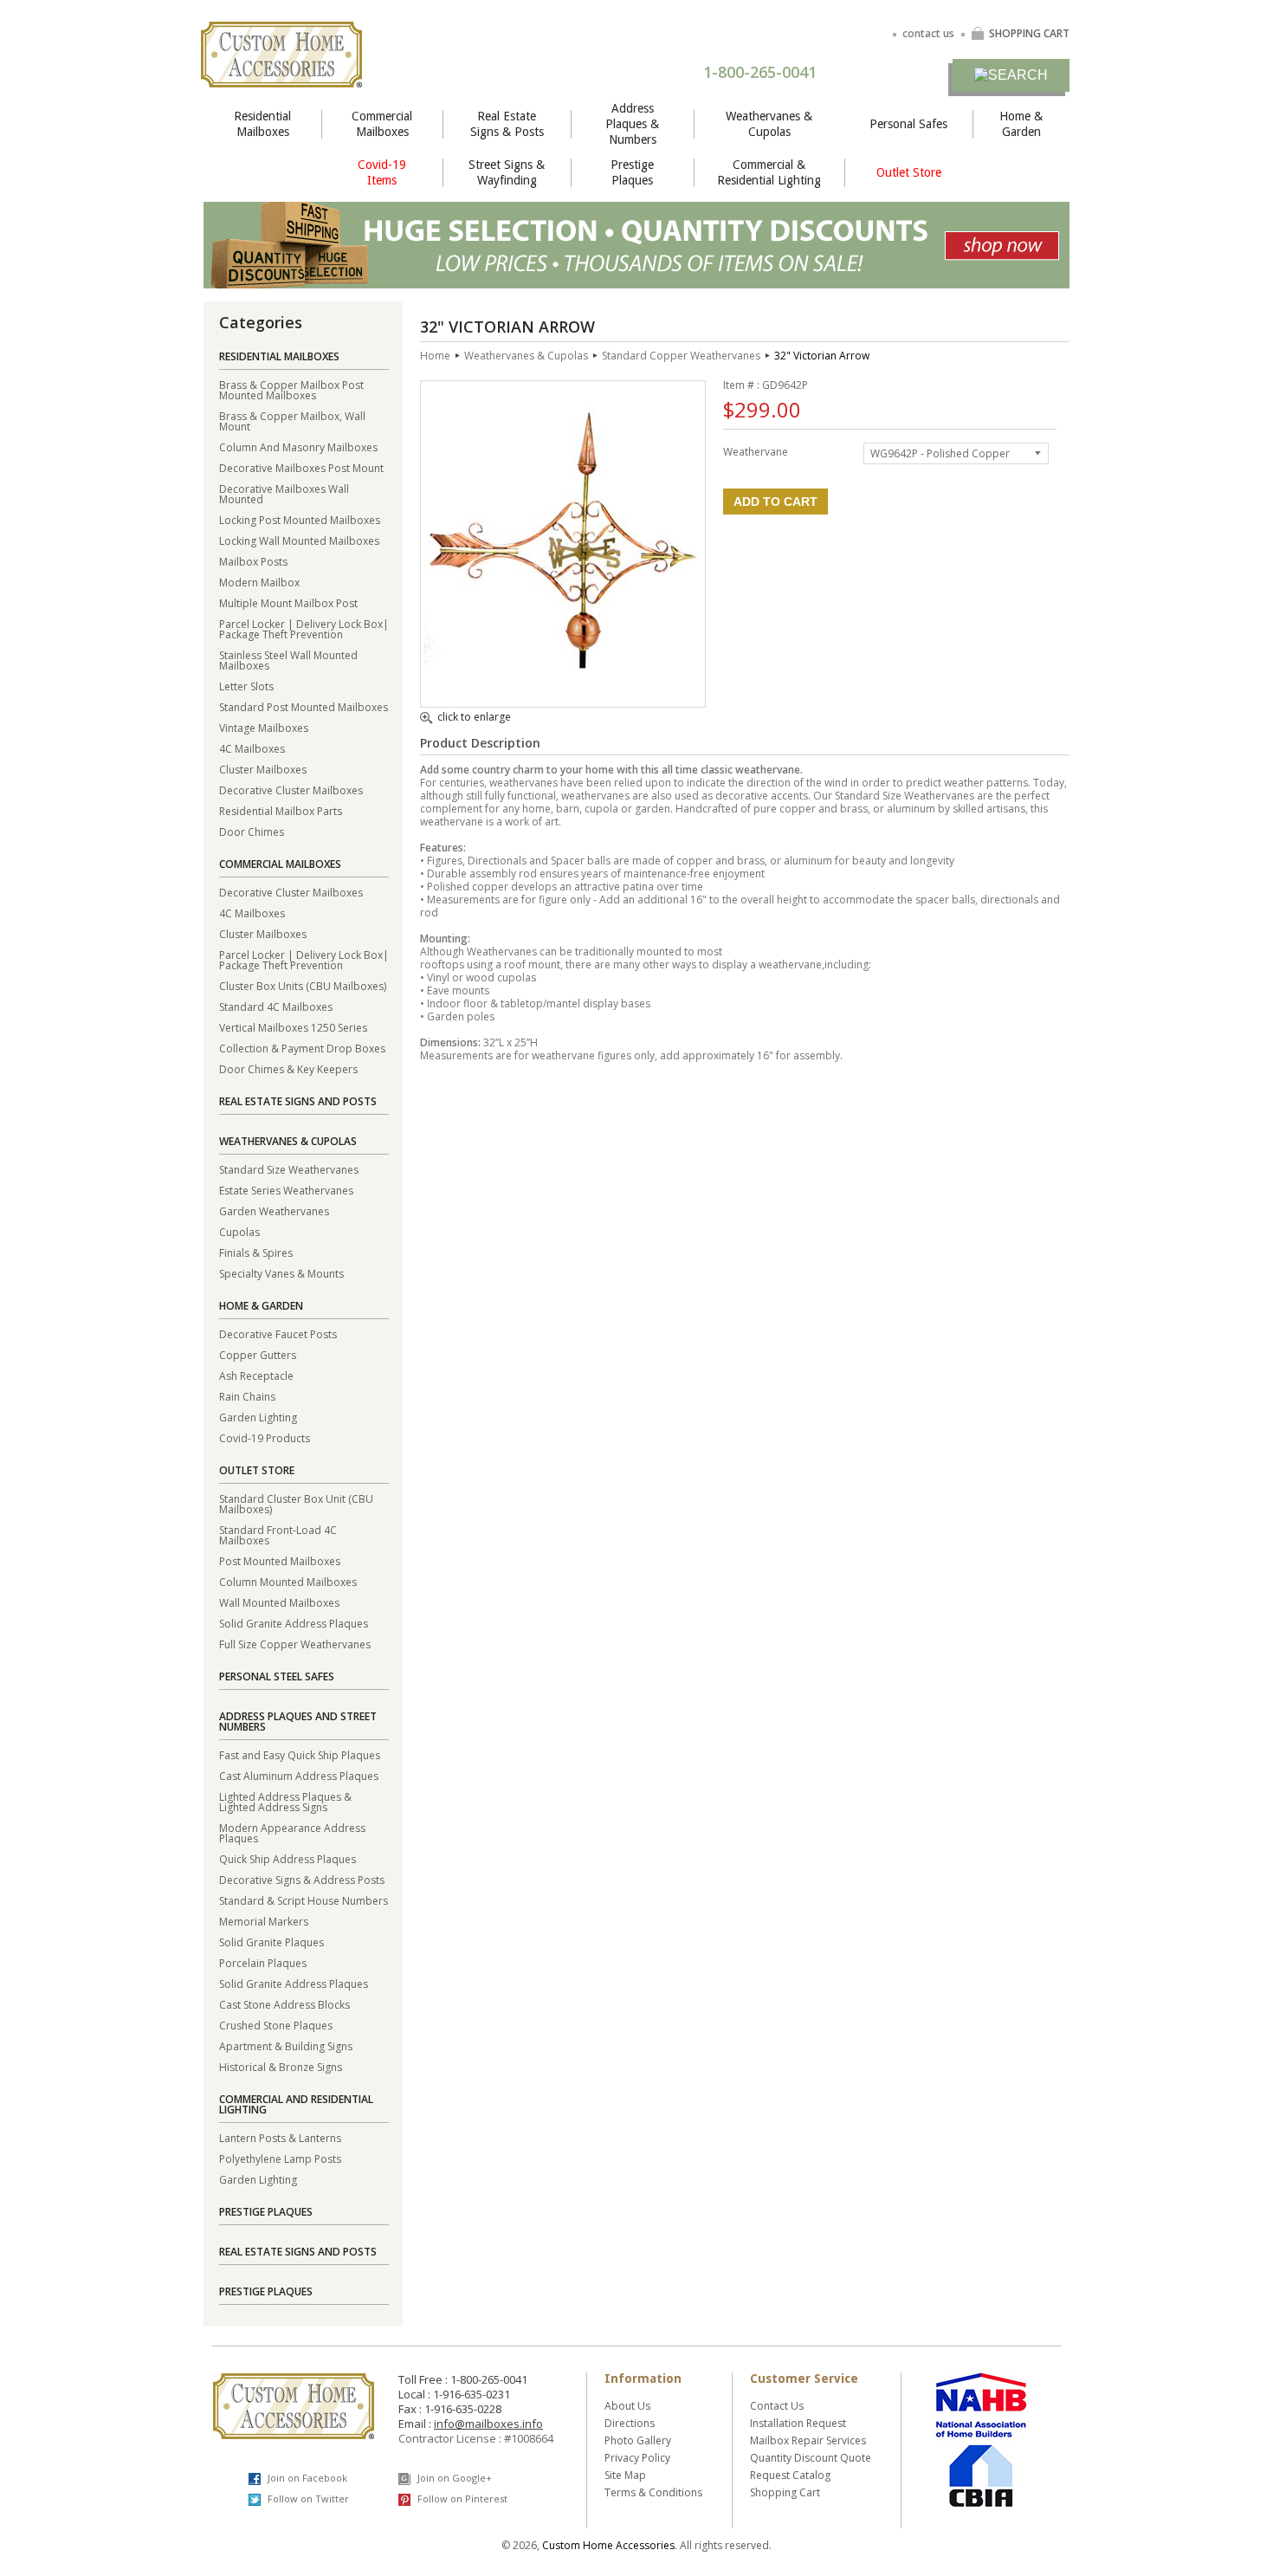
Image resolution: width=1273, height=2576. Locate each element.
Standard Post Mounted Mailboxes (304, 706)
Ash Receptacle (256, 1375)
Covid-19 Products (265, 1437)
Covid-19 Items (382, 172)
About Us (627, 2406)
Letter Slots (246, 686)
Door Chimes (252, 831)
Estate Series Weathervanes (286, 1190)
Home (435, 356)
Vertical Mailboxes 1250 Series (293, 1027)
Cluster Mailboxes (263, 769)
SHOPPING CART (1029, 33)
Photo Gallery (638, 2440)
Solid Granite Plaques (271, 1942)
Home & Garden (1021, 124)
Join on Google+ (453, 2478)
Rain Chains (247, 1396)
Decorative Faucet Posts (278, 1333)
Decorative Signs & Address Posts (302, 1879)
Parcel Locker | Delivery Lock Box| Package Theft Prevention (304, 628)
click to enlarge (474, 718)
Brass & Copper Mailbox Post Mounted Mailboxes (291, 389)
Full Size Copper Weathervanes (295, 1644)
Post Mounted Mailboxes (280, 1560)
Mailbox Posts (253, 561)
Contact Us (777, 2406)
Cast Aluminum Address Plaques (299, 1775)
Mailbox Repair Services (808, 2440)
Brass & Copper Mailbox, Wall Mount (292, 421)
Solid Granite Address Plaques (294, 1623)
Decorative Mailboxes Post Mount (301, 467)
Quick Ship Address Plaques (288, 1858)
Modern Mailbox (259, 582)
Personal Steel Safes (277, 1676)
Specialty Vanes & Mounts (281, 1273)
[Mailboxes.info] (281, 77)
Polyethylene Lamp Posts (280, 2158)
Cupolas (239, 1231)
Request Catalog (790, 2475)
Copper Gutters (258, 1354)
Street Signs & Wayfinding (507, 172)
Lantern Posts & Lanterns (280, 2137)
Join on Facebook (306, 2478)
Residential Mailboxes (262, 124)
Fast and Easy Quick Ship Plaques (300, 1754)
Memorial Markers (264, 1921)
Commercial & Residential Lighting (769, 172)
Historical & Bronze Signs (281, 2066)
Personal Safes (908, 124)
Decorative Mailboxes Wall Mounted (284, 493)
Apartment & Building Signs (286, 2045)
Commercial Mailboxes (382, 124)
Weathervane (756, 451)
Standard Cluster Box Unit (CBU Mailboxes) (296, 1503)
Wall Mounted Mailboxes (279, 1602)
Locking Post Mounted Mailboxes (300, 519)
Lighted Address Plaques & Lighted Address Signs (285, 1801)
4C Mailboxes (252, 748)
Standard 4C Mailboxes (276, 1006)
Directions (630, 2423)
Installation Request (798, 2423)
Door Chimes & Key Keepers (288, 1068)
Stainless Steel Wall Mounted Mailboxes (288, 660)
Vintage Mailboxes (264, 727)
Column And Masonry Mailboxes (298, 447)
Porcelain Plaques (263, 1962)
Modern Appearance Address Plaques (292, 1832)
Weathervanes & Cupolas (769, 124)
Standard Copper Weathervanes (681, 356)
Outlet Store (909, 172)
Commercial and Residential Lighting (296, 2104)
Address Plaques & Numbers (632, 124)
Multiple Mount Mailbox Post (288, 602)
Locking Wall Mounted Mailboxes (299, 540)
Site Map (625, 2475)
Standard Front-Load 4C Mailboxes (278, 1534)
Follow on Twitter (307, 2498)
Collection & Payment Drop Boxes (302, 1048)
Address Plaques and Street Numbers (298, 1722)
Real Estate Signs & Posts (507, 124)
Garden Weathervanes (274, 1210)
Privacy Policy (637, 2458)
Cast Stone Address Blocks (284, 2004)
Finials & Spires (256, 1252)
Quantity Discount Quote (811, 2458)
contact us (928, 33)
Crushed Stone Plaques (276, 2025)
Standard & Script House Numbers (304, 1900)
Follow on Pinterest (461, 2498)
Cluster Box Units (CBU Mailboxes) (303, 985)
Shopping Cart (785, 2492)
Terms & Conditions (653, 2492)
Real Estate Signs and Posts (298, 1101)
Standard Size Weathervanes (289, 1169)
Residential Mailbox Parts (281, 810)
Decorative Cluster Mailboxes (291, 790)
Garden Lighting (258, 1417)
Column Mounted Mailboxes (288, 1581)
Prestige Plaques (632, 172)
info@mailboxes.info (488, 2424)
